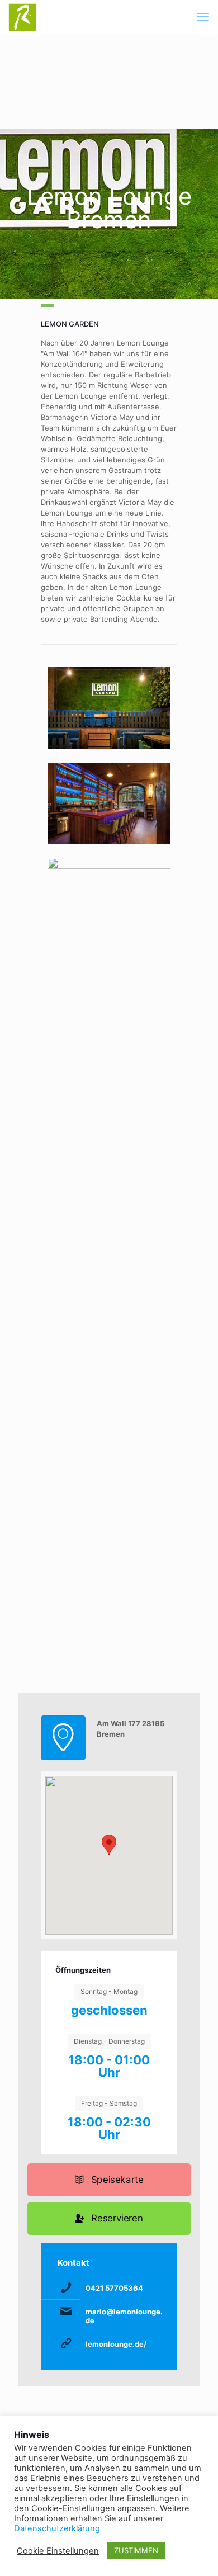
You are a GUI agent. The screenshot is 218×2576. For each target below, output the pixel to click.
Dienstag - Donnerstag (109, 2041)
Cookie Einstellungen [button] (58, 2551)
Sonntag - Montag (109, 1991)
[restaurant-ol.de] (22, 17)
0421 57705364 (114, 2288)
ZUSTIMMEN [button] (136, 2550)
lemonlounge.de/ (116, 2344)
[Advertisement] (109, 81)
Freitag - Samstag (109, 2103)
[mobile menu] (203, 17)
